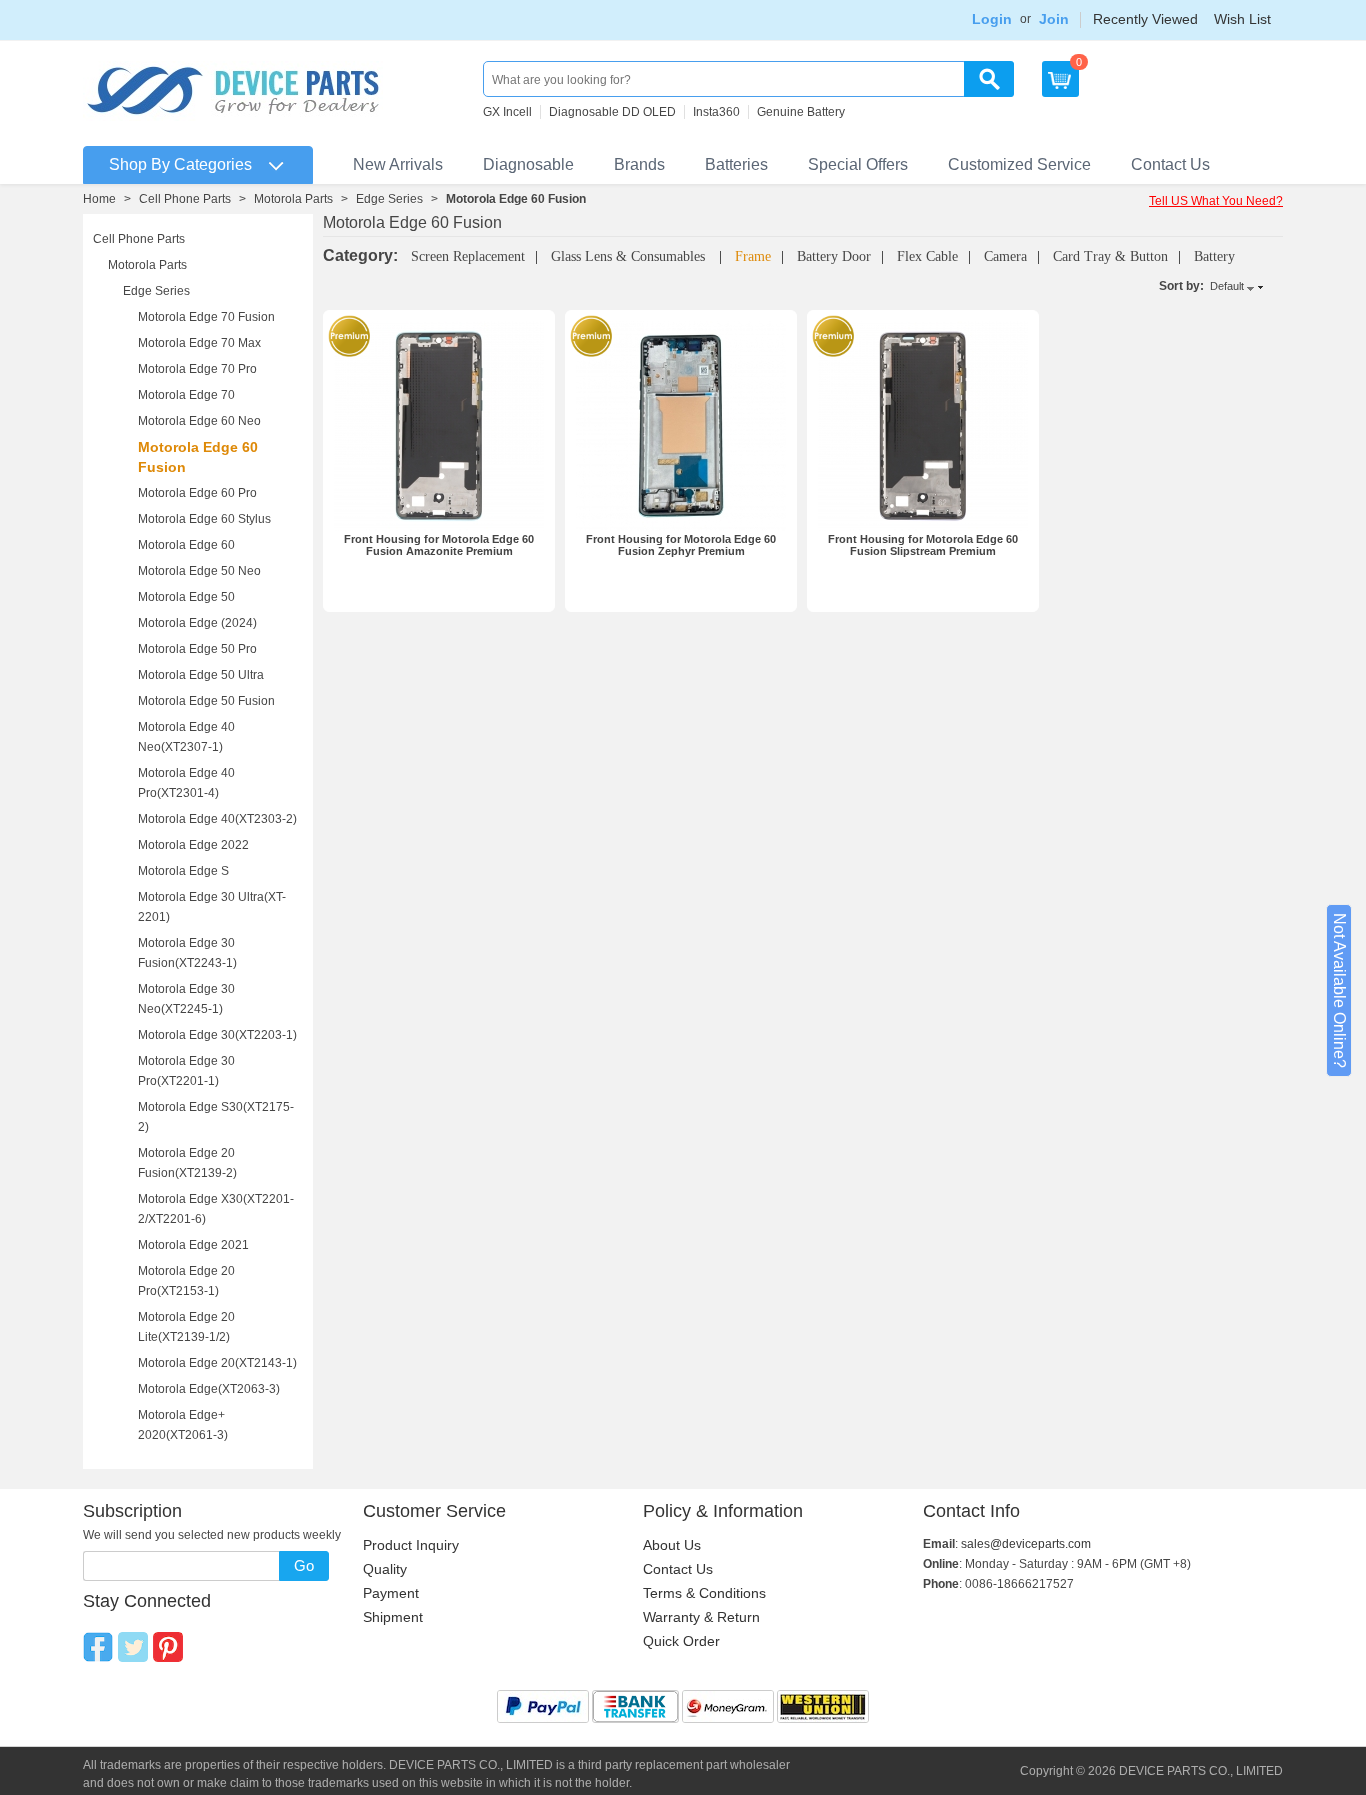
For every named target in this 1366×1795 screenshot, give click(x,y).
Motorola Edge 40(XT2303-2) (217, 819)
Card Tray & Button (1110, 256)
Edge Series (389, 199)
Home (99, 199)
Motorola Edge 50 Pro (197, 649)
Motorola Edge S (183, 871)
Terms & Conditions (704, 1593)
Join (1054, 19)
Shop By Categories (180, 164)
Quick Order (681, 1641)
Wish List (1242, 19)
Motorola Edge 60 (186, 545)
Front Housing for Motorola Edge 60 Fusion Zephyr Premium (681, 545)
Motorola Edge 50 (186, 597)
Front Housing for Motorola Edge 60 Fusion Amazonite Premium (439, 545)
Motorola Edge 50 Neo (199, 571)
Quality (385, 1569)
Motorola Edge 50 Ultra (201, 675)
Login (992, 19)
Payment (391, 1593)
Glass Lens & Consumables (630, 256)
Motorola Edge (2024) (197, 623)
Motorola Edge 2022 (193, 845)
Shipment (393, 1617)
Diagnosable (528, 164)
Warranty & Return (701, 1617)
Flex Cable (927, 256)
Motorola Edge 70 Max (199, 343)
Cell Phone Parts (185, 199)
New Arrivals (398, 164)
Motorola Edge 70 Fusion (206, 317)
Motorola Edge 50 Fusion (206, 701)
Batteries (736, 164)
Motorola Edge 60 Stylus (204, 519)
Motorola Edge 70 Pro (197, 369)
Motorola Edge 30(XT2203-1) (217, 1035)
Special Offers (858, 164)
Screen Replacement (468, 256)
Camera (1005, 256)
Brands (639, 164)
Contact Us (1170, 164)
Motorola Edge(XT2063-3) (209, 1389)
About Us (672, 1545)
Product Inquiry (411, 1545)
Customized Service (1019, 164)
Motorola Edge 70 (186, 395)
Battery (1214, 256)
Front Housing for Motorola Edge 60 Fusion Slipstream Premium (923, 545)
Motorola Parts (293, 199)
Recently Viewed (1145, 19)
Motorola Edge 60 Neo (199, 421)
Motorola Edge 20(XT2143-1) (217, 1363)
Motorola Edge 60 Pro (197, 493)
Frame (753, 256)
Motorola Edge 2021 (193, 1245)
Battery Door (834, 256)
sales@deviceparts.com (1026, 1544)
